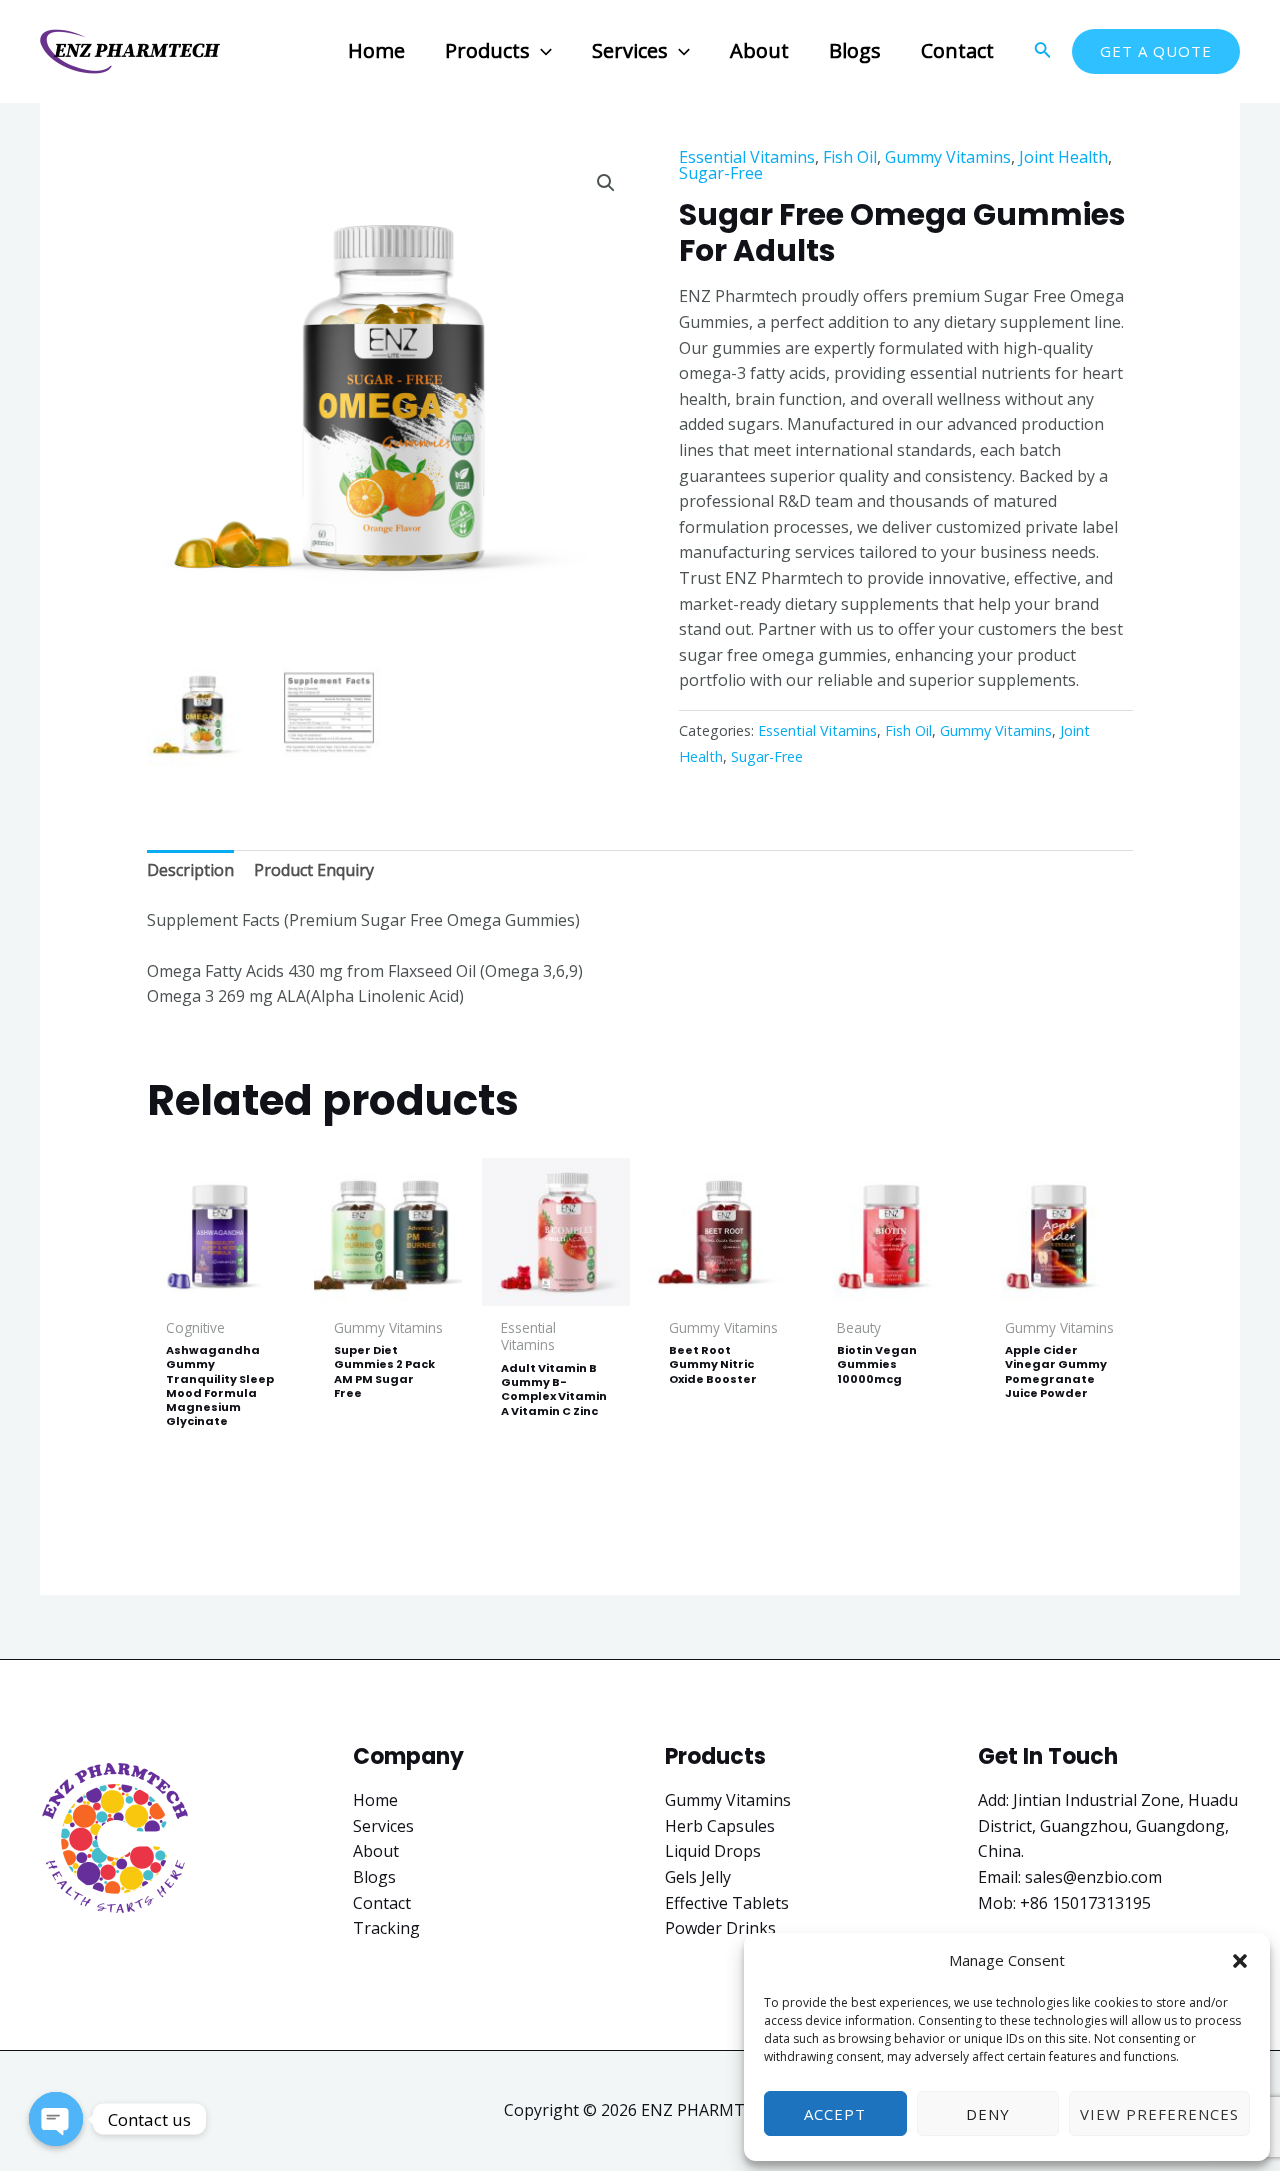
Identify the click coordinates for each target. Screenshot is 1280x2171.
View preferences (1159, 2114)
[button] (1240, 1961)
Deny (988, 2114)
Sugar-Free (721, 173)
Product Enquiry (314, 870)
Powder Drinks (720, 1928)
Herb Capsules (720, 1826)
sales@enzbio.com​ (1093, 1877)
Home (375, 1800)
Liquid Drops (713, 1851)
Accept (835, 2114)
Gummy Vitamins (948, 157)
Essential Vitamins (747, 157)
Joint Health (1063, 157)
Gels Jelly (698, 1877)
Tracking (386, 1928)
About (376, 1851)
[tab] (190, 871)
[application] (541, 50)
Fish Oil (850, 157)
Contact (382, 1903)
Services (383, 1826)
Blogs (374, 1877)
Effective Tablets (727, 1903)
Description (190, 870)
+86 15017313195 (1085, 1903)
